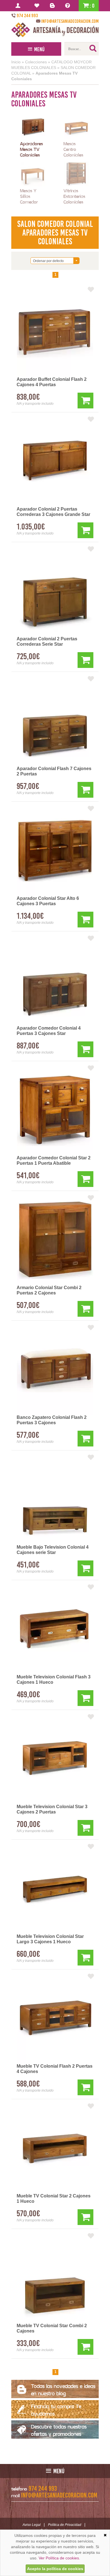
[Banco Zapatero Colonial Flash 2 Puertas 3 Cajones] (55, 1370)
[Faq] (69, 6)
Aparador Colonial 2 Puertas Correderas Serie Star (47, 641)
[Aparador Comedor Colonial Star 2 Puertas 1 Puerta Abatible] (55, 1110)
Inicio (16, 62)
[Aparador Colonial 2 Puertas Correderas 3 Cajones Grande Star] (55, 461)
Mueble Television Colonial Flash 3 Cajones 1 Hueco (54, 1680)
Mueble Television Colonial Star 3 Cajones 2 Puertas (52, 1809)
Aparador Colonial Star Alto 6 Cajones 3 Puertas (48, 901)
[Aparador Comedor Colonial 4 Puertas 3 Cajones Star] (55, 980)
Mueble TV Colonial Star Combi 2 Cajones (52, 2328)
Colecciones (36, 62)
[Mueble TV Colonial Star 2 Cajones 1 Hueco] (55, 2148)
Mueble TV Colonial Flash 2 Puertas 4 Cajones (55, 2069)
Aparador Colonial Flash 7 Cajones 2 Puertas (54, 771)
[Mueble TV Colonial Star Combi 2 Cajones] (55, 2278)
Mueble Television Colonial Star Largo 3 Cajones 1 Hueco (50, 1939)
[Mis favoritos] (38, 6)
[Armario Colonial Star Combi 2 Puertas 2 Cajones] (55, 1240)
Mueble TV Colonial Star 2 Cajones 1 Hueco (54, 2199)
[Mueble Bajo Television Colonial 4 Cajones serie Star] (55, 1499)
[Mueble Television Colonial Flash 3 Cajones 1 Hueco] (55, 1629)
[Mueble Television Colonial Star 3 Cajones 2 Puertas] (55, 1759)
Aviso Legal (32, 2525)
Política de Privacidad (65, 2525)
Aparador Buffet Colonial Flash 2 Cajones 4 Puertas (52, 382)
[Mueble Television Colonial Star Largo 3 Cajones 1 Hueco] (55, 1889)
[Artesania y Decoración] (55, 30)
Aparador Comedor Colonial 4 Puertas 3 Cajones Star (49, 1031)
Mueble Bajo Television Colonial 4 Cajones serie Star (53, 1550)
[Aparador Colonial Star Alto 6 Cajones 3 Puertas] (55, 851)
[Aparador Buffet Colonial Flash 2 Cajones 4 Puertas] (55, 332)
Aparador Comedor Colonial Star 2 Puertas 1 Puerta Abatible (54, 1160)
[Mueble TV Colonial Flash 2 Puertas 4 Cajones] (55, 2018)
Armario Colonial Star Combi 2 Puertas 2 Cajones (49, 1290)
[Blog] (53, 6)
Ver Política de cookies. (59, 2558)
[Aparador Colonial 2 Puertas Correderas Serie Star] (55, 591)
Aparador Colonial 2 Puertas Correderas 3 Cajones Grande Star (53, 512)
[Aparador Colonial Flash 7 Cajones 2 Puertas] (55, 721)
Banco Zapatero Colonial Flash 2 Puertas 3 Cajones (52, 1420)
